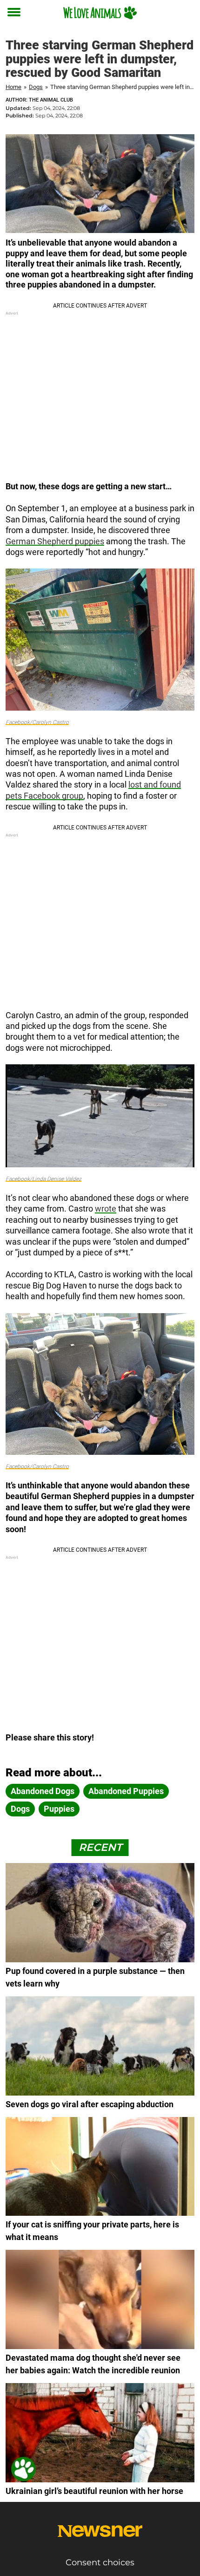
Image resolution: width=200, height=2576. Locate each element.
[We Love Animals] (100, 13)
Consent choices (100, 2562)
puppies (59, 1809)
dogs (20, 1809)
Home (13, 87)
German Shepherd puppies (55, 541)
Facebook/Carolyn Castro (37, 722)
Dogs (36, 87)
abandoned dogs (43, 1791)
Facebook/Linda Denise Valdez (43, 1179)
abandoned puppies (126, 1791)
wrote (106, 1209)
